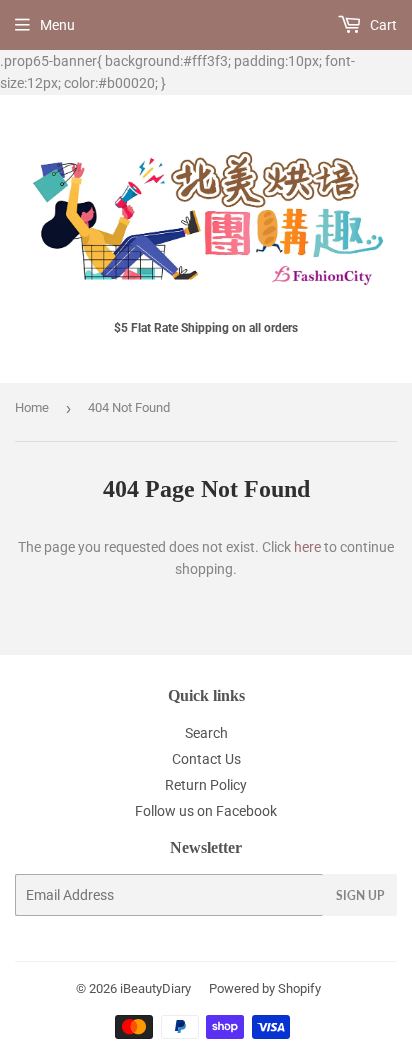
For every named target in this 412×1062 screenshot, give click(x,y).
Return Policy (206, 785)
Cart (382, 25)
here (307, 547)
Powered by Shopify (265, 988)
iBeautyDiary (155, 988)
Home (32, 407)
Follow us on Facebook (206, 811)
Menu (57, 25)
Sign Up (360, 895)
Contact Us (206, 759)
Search (206, 733)
